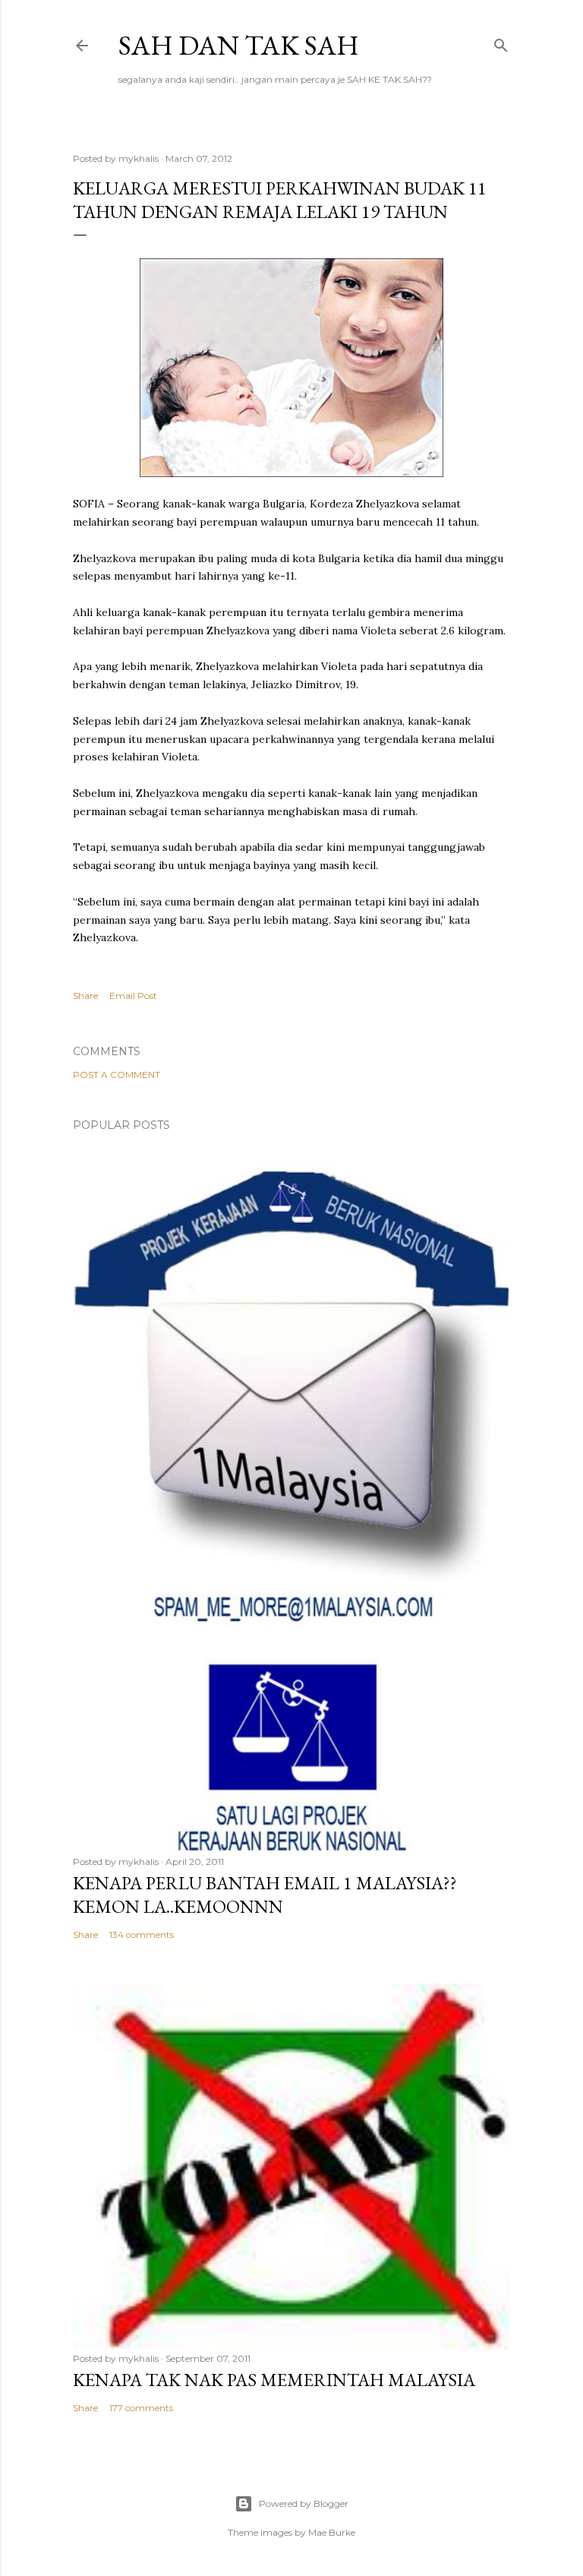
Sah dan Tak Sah (239, 45)
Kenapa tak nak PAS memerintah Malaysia (274, 2380)
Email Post (133, 996)
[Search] (501, 42)
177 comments (141, 2408)
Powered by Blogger (304, 2503)
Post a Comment (117, 1075)
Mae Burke (332, 2532)
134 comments (142, 1934)
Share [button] (85, 996)
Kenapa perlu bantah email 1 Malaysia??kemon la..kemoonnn (265, 1895)
